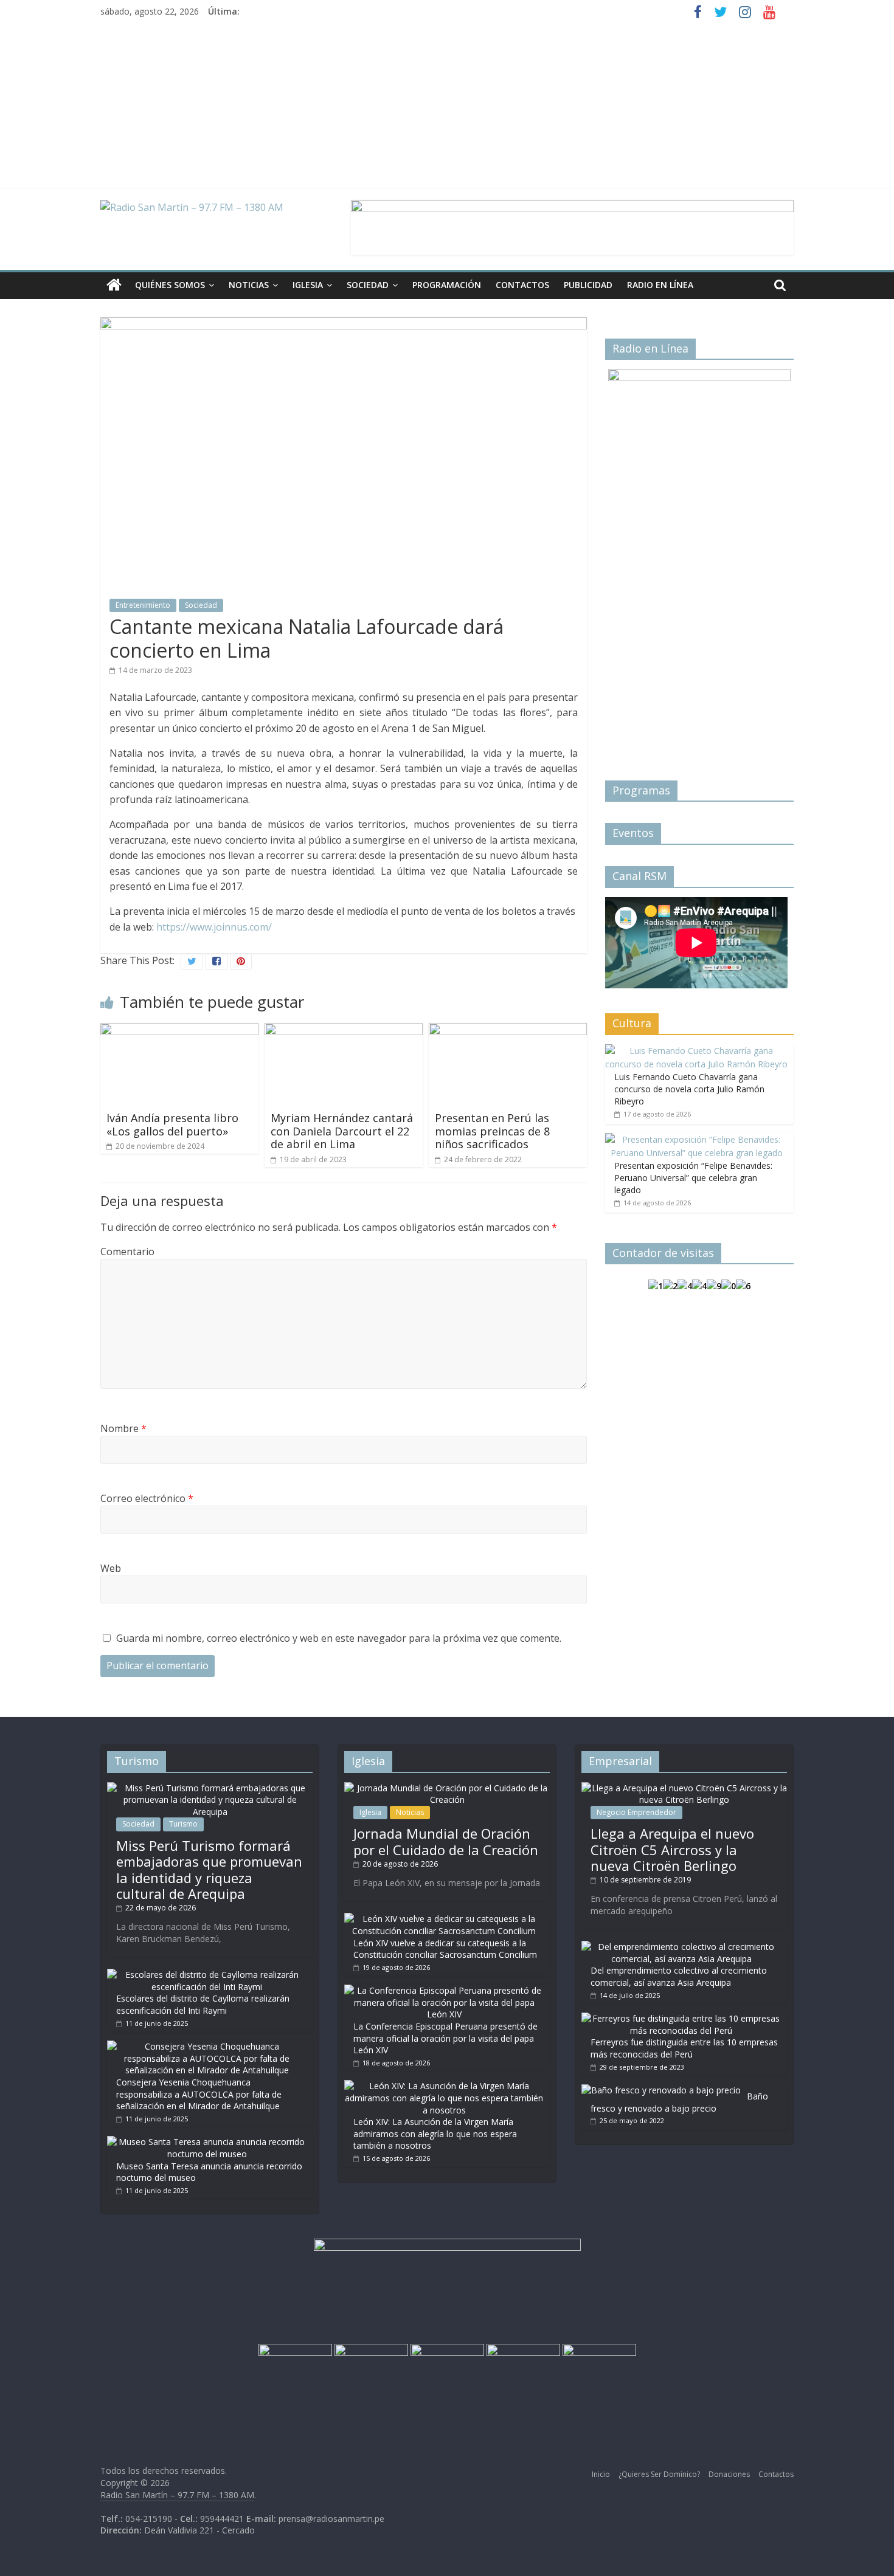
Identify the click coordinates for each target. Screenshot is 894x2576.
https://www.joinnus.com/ (214, 927)
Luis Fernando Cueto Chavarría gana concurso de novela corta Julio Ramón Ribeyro (689, 1089)
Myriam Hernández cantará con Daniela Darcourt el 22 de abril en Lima (342, 1131)
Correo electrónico (147, 1498)
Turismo (183, 1824)
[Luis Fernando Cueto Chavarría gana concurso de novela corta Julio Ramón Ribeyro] (696, 1051)
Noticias (249, 285)
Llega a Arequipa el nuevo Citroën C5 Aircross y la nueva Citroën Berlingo (672, 1849)
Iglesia (308, 285)
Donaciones (729, 2474)
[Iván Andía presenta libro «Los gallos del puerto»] (179, 1030)
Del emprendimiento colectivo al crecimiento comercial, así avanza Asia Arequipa (679, 1976)
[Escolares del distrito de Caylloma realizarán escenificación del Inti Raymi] (207, 1975)
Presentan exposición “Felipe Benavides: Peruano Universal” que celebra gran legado (693, 1177)
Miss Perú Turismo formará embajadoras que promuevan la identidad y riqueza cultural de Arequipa (209, 1869)
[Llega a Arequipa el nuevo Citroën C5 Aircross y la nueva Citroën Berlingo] (684, 1788)
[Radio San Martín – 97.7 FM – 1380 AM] (114, 285)
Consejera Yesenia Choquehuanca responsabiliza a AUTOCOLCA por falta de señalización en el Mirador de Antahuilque (199, 2094)
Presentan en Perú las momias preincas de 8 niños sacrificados (492, 1131)
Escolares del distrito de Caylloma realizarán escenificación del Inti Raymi (203, 2004)
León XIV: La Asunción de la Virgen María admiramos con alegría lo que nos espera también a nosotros (435, 2133)
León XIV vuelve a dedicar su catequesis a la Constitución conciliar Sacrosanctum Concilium (445, 1949)
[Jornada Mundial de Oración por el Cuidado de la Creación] (447, 1788)
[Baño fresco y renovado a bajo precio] (661, 2090)
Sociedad (368, 285)
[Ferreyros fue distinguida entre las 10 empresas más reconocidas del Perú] (681, 2018)
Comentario (127, 1252)
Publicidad (588, 285)
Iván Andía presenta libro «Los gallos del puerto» (172, 1124)
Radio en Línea (660, 285)
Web (111, 1568)
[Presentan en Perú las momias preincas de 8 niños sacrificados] (508, 1030)
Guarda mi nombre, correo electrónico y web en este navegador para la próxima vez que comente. (339, 1638)
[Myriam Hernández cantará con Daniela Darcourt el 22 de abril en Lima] (344, 1030)
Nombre (123, 1428)
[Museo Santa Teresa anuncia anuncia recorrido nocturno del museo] (207, 2142)
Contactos (522, 285)
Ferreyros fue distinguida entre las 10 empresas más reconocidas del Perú (684, 2048)
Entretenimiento (143, 605)
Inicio (601, 2474)
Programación (447, 285)
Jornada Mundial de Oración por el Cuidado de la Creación (446, 1841)
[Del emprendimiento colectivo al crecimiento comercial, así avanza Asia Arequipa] (681, 1947)
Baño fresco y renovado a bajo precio (679, 2102)
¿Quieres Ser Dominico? (659, 2474)
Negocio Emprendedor (636, 1812)
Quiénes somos (170, 285)
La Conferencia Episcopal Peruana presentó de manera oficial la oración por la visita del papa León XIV (445, 2038)
